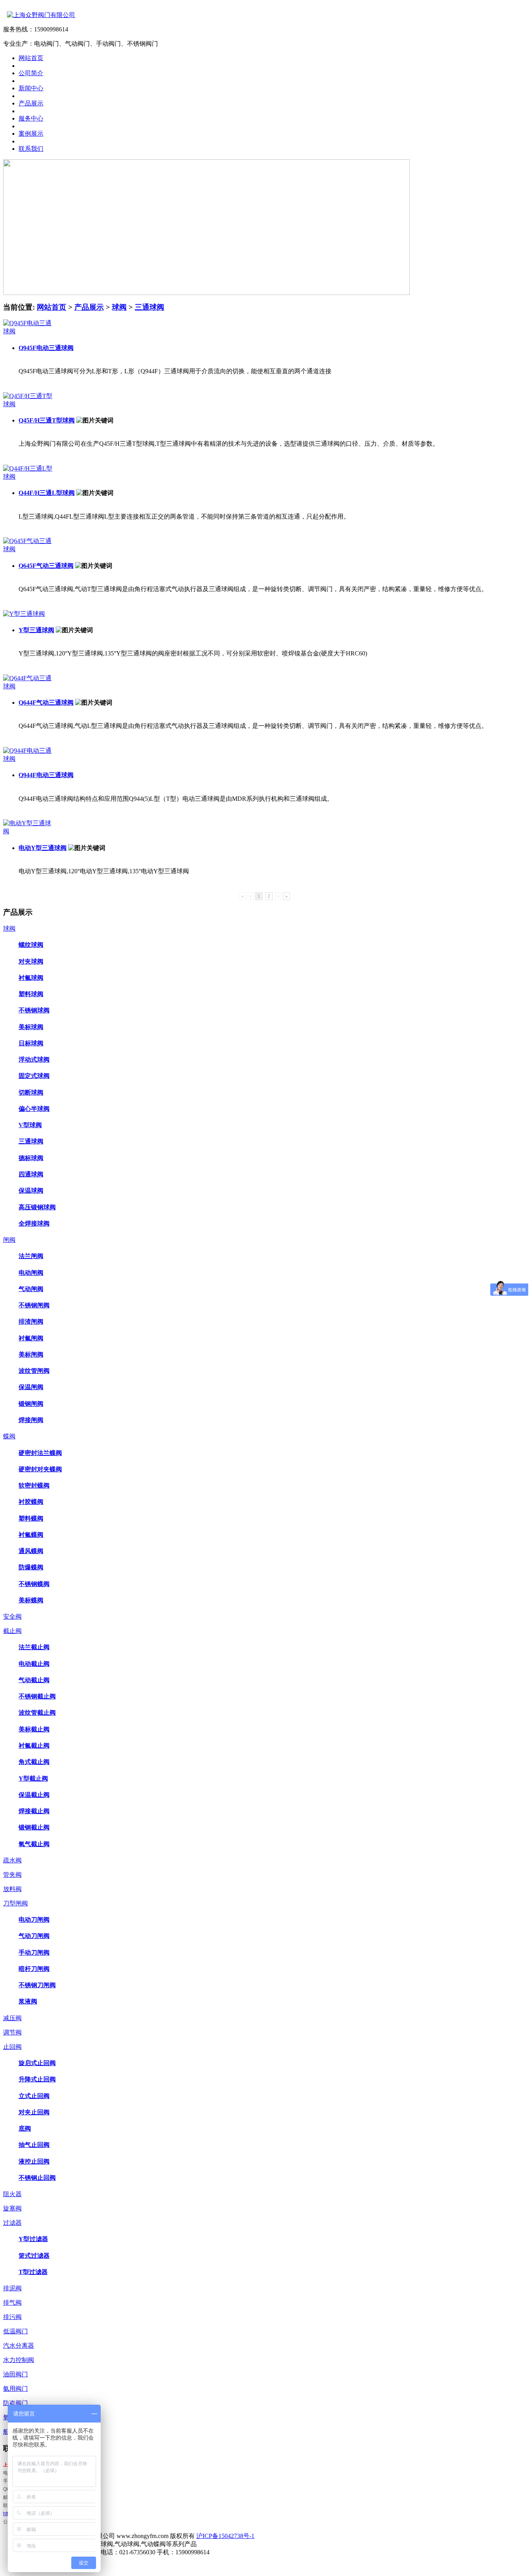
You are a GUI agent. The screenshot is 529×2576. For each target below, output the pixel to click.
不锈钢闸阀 (34, 1305)
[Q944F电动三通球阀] (28, 759)
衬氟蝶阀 (31, 1535)
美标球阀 (31, 1027)
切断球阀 (31, 1092)
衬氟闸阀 (31, 1338)
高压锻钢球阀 (37, 1207)
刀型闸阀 (15, 1903)
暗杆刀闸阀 (34, 1969)
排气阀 (12, 2303)
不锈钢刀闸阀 (37, 1985)
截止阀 (12, 1631)
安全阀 (12, 1616)
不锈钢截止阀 (37, 1696)
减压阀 (12, 2018)
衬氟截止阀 (34, 1746)
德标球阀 (31, 1158)
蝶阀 (9, 1436)
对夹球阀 (31, 961)
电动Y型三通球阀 (43, 848)
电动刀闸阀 (34, 1920)
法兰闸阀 (31, 1256)
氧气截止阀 (34, 1844)
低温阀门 (15, 2331)
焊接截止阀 (34, 1811)
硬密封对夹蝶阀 (40, 1469)
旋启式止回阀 (37, 2063)
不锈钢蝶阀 (34, 1584)
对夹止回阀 (34, 2112)
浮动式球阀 (34, 1060)
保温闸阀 (31, 1387)
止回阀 (12, 2047)
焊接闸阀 (31, 1420)
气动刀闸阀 (34, 1936)
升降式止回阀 (37, 2079)
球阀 (119, 307)
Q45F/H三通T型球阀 (47, 420)
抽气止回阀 (34, 2145)
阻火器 (12, 2194)
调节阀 (12, 2032)
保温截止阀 (34, 1795)
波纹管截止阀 (37, 1713)
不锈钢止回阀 (37, 2178)
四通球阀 (31, 1174)
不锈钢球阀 (34, 1010)
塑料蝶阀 (31, 1518)
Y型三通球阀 (36, 630)
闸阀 (9, 1240)
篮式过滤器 (34, 2256)
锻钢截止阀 (34, 1827)
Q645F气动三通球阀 (46, 566)
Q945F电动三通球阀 (46, 348)
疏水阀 (12, 1860)
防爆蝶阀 (31, 1567)
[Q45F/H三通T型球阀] (28, 404)
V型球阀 (30, 1125)
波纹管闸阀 (34, 1371)
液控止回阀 (34, 2161)
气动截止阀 (34, 1680)
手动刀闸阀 (34, 1953)
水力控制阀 (19, 2360)
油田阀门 (15, 2374)
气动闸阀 (31, 1289)
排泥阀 (12, 2288)
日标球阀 (31, 1043)
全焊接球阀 (34, 1223)
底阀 (25, 2129)
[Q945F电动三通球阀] (28, 331)
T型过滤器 (33, 2272)
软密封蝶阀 (34, 1485)
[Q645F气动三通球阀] (28, 549)
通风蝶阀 (31, 1551)
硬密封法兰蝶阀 (40, 1453)
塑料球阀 (31, 994)
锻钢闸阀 (31, 1404)
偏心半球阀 (34, 1109)
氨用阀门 (15, 2389)
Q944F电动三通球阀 (46, 775)
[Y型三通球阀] (24, 614)
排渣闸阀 (31, 1322)
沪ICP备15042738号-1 (225, 2536)
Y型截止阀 (33, 1779)
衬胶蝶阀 (31, 1502)
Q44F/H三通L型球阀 (47, 493)
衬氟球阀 (31, 978)
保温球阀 (31, 1191)
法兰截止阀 (34, 1647)
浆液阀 (28, 2001)
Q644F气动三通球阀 (46, 703)
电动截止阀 (34, 1664)
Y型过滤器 (33, 2239)
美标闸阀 (31, 1354)
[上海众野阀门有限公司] (39, 15)
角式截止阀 (34, 1762)
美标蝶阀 (31, 1600)
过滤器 (12, 2223)
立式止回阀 (34, 2096)
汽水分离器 (19, 2346)
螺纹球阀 (31, 945)
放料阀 (12, 1889)
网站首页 (52, 307)
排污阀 (12, 2317)
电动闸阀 (31, 1273)
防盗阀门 (15, 2403)
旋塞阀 (12, 2208)
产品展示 (89, 307)
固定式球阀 (34, 1076)
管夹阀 (12, 1875)
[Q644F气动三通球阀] (28, 686)
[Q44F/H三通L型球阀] (28, 477)
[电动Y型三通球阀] (28, 831)
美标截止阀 (34, 1729)
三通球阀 (149, 307)
